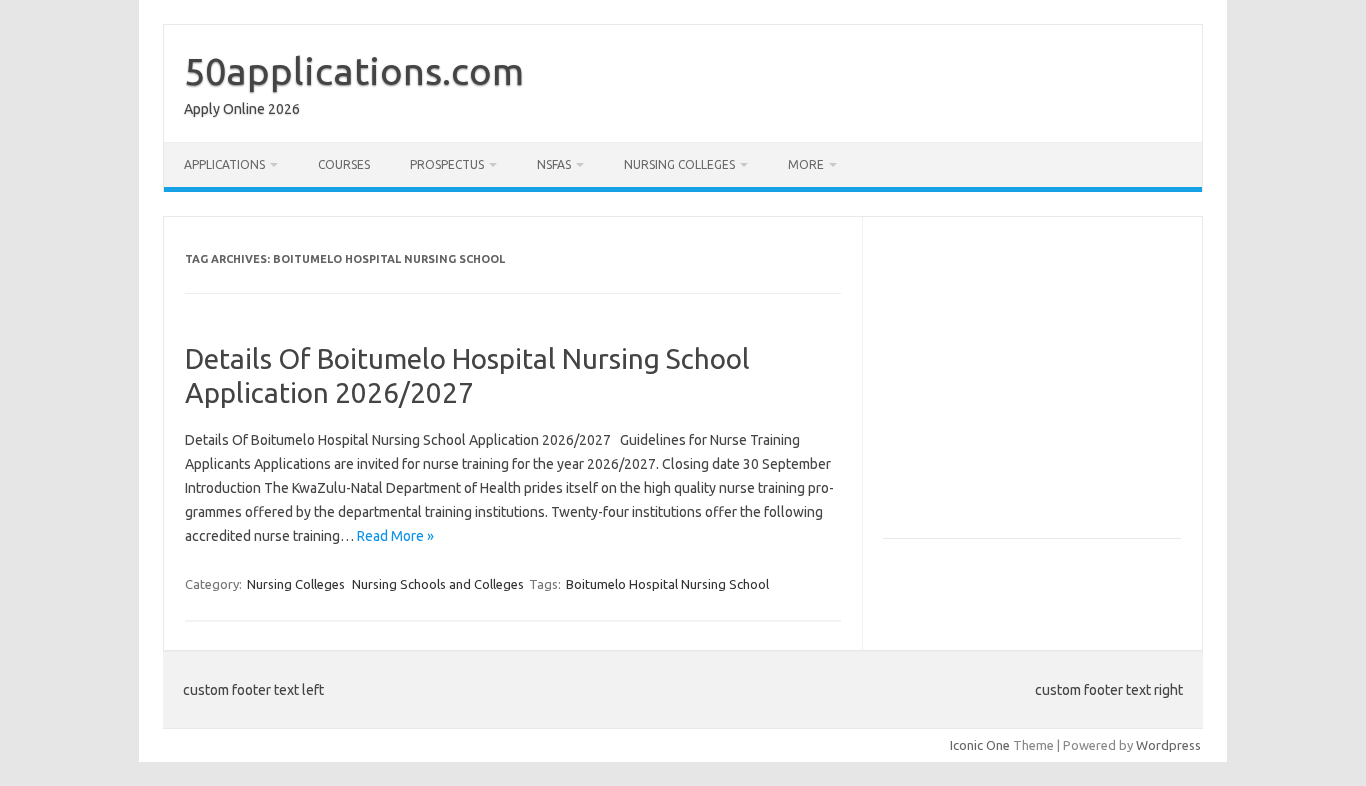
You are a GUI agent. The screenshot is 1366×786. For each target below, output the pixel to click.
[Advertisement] (1051, 386)
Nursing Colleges (679, 164)
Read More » (395, 536)
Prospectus (447, 164)
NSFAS (554, 164)
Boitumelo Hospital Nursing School (667, 584)
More (806, 164)
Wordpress (1168, 745)
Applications (224, 164)
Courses (344, 164)
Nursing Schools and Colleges (438, 584)
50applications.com (354, 71)
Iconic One (980, 745)
